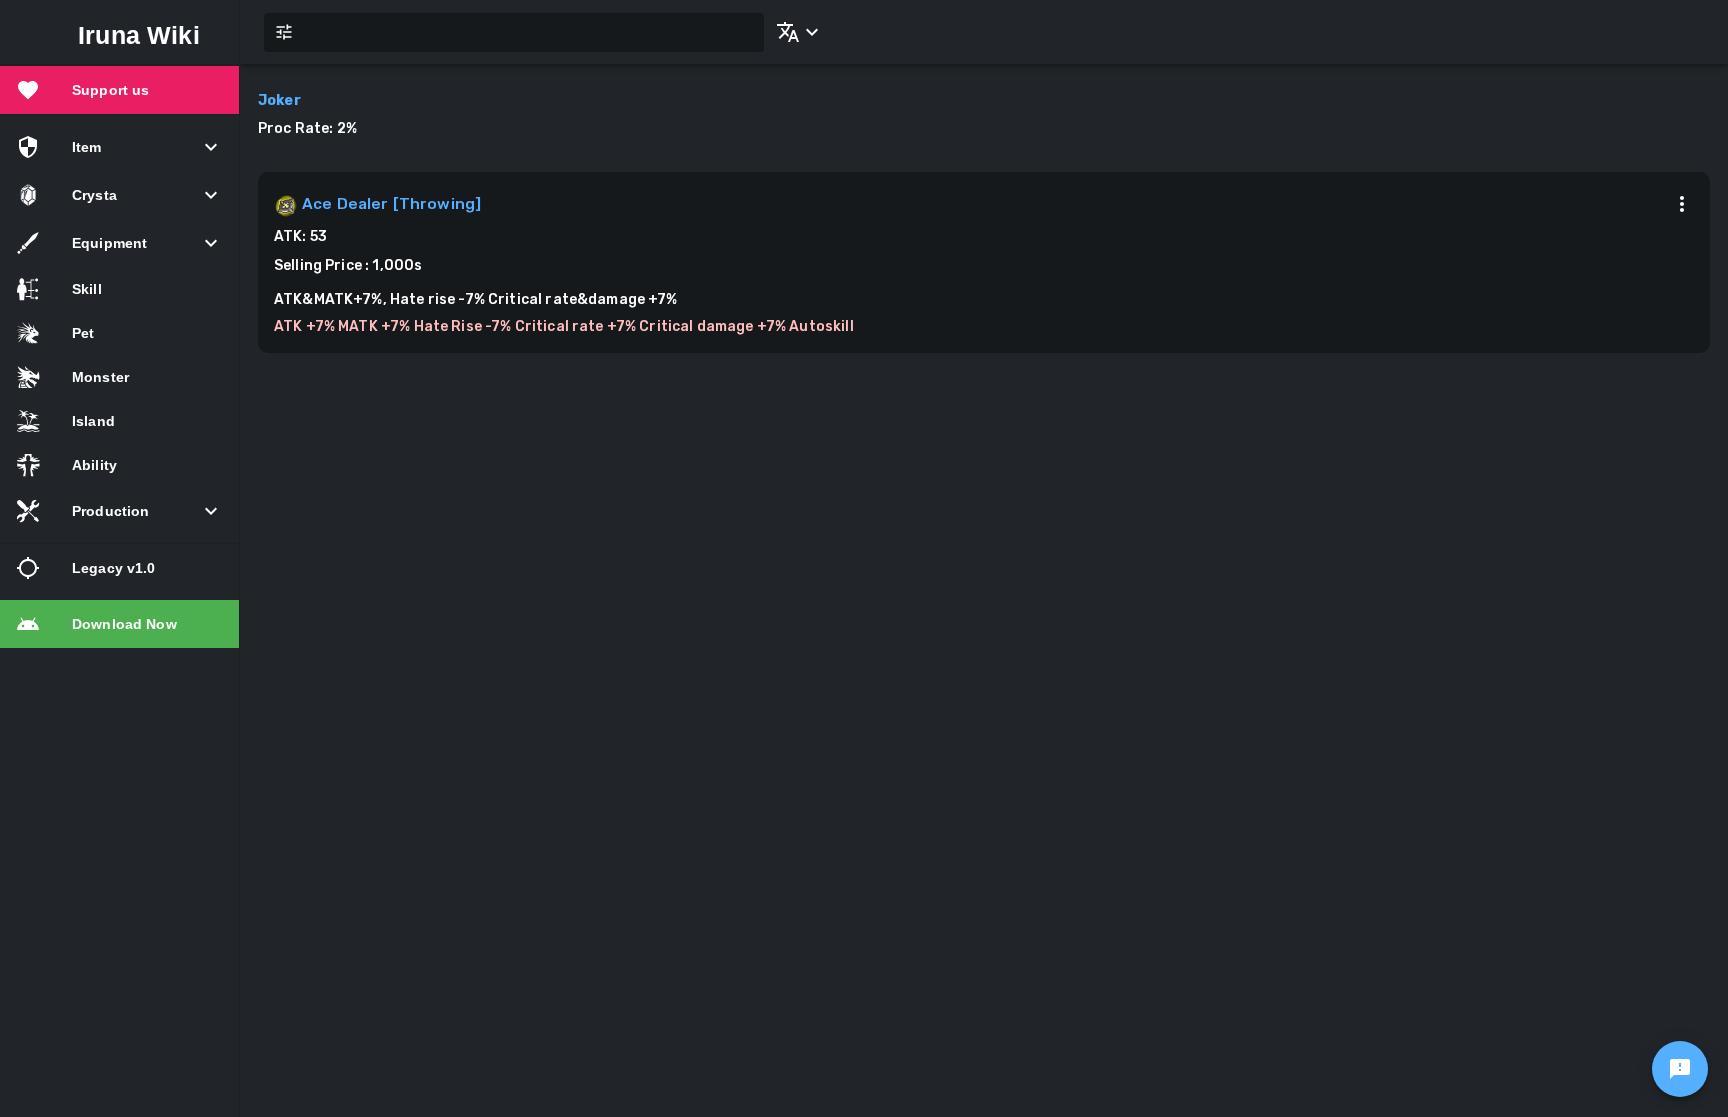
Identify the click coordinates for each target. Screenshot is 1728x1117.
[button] (794, 32)
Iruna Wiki (139, 35)
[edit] (1680, 1069)
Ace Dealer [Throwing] (391, 204)
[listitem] (119, 90)
